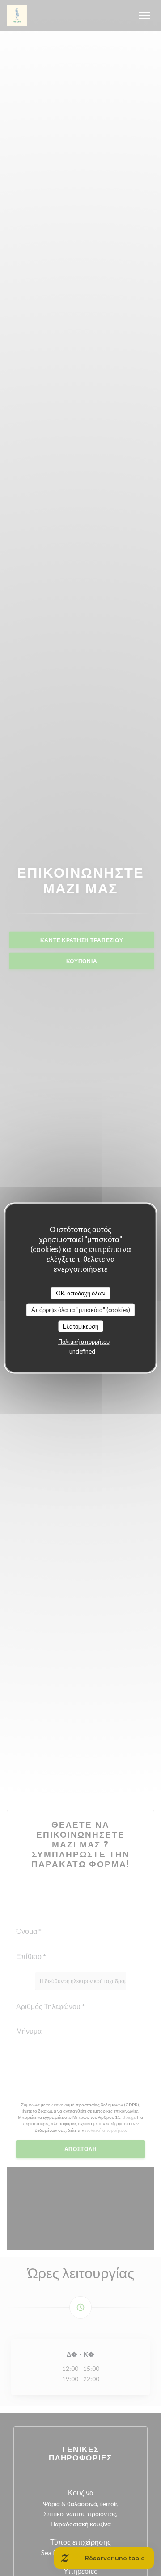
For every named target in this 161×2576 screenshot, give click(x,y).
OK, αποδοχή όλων (81, 1293)
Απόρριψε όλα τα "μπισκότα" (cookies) (81, 1310)
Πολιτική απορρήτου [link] (84, 1342)
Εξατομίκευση (80, 1326)
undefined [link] (82, 1351)
